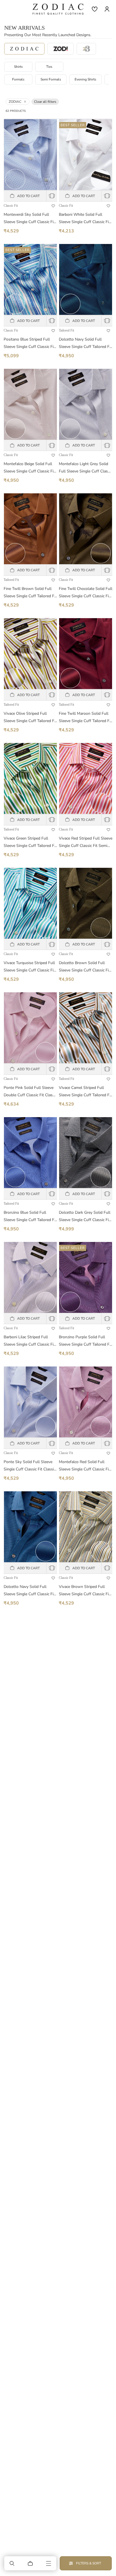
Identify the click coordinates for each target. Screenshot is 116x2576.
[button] (12, 2563)
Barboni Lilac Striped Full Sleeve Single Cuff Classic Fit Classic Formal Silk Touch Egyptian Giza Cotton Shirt (29, 1341)
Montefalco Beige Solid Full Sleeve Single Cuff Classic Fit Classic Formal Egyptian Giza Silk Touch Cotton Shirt (29, 468)
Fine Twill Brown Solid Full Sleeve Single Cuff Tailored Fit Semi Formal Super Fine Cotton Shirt (30, 593)
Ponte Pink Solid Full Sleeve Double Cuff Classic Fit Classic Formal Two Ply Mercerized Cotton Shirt (30, 1092)
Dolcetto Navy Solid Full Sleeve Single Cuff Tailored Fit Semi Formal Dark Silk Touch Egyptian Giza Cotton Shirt (85, 344)
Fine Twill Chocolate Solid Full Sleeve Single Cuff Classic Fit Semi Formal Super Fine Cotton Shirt (86, 593)
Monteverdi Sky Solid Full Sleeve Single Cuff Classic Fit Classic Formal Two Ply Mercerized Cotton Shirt (29, 219)
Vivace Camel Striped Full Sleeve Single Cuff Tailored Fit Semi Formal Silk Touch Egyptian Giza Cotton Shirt (85, 1092)
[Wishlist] (95, 9)
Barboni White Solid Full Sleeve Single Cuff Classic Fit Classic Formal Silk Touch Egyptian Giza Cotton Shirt (84, 219)
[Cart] (30, 2563)
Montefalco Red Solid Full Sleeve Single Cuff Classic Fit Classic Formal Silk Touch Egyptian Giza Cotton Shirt (84, 1466)
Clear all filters (45, 102)
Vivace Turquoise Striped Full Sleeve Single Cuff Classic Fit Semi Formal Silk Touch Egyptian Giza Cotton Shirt (29, 967)
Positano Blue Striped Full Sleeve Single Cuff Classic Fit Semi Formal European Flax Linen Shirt (29, 344)
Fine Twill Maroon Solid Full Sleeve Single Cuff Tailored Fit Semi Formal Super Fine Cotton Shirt (85, 718)
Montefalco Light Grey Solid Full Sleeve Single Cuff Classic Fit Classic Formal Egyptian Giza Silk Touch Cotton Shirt (86, 468)
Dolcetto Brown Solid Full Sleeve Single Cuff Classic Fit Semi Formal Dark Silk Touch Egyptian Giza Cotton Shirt (84, 967)
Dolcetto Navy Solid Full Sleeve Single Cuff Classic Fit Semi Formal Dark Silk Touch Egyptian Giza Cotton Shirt (29, 1591)
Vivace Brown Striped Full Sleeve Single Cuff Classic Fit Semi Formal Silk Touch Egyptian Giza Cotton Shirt (84, 1591)
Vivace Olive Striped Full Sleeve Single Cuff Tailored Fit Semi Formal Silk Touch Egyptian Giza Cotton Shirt (30, 718)
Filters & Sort (89, 2563)
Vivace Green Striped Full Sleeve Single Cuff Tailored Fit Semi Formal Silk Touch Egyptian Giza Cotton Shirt (30, 843)
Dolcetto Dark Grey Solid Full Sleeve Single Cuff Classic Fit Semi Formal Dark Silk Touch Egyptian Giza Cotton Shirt (85, 1217)
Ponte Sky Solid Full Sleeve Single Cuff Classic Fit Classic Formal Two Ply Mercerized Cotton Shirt (30, 1466)
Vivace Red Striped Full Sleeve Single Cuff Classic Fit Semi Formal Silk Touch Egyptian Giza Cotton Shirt (86, 843)
